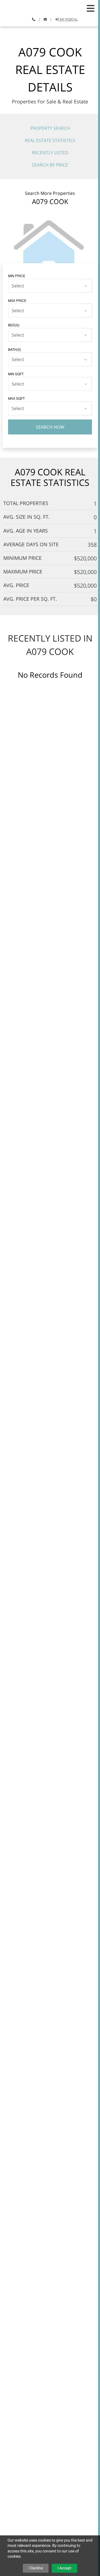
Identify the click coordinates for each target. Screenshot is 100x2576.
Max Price (17, 300)
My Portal (68, 19)
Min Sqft (16, 374)
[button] (91, 8)
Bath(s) (15, 349)
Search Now (50, 427)
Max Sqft (16, 398)
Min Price (17, 276)
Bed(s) (14, 325)
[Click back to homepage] (25, 6)
